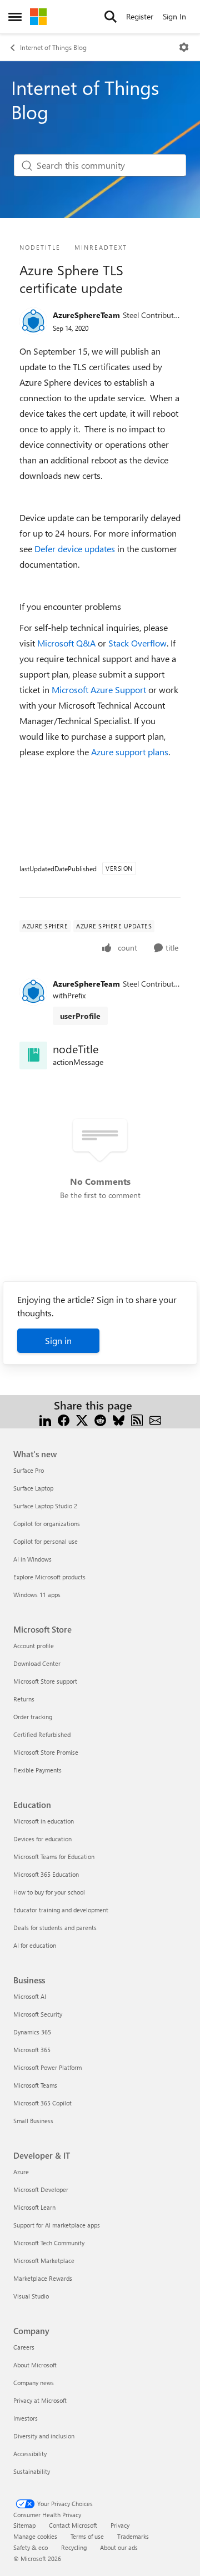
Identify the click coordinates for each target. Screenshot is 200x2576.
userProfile (80, 1016)
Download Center (37, 1663)
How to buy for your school (49, 1892)
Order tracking (33, 1717)
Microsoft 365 (32, 2050)
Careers (24, 2347)
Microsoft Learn (34, 2207)
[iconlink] (33, 1055)
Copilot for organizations (47, 1524)
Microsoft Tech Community (49, 2243)
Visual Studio (31, 2296)
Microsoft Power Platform (47, 2067)
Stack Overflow (137, 643)
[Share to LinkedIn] (45, 1419)
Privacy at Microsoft (40, 2400)
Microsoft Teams (35, 2085)
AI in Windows (32, 1559)
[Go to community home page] (38, 17)
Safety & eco (31, 2547)
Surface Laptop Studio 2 (45, 1506)
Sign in (58, 1340)
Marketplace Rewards (43, 2278)
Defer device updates (75, 549)
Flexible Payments (37, 1770)
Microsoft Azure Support (99, 690)
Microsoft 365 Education (46, 1874)
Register (140, 16)
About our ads (119, 2547)
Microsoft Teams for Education (54, 1857)
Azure (21, 2172)
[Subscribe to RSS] (137, 1419)
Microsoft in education (44, 1821)
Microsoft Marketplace (44, 2261)
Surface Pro (29, 1470)
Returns (24, 1699)
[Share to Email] (155, 1419)
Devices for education (42, 1839)
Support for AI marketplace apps (57, 2225)
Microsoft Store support (45, 1681)
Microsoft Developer (41, 2189)
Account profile (34, 1646)
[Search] (111, 17)
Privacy (120, 2525)
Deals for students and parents (55, 1928)
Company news (34, 2383)
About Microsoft (35, 2365)
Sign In (174, 16)
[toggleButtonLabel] (184, 47)
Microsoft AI (30, 1996)
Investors (26, 2418)
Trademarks (133, 2536)
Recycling (74, 2547)
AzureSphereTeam (86, 315)
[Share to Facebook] (64, 1419)
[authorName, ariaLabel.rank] (33, 321)
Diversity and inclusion (44, 2436)
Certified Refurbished (42, 1734)
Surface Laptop (33, 1488)
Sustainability (32, 2471)
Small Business (33, 2121)
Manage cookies (35, 2536)
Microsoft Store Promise (46, 1752)
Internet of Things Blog (53, 47)
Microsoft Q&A (66, 643)
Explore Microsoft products (49, 1577)
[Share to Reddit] (100, 1419)
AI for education (35, 1945)
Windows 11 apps (37, 1595)
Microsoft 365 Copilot (42, 2103)
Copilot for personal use (46, 1541)
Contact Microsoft (73, 2525)
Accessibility (30, 2454)
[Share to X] (82, 1419)
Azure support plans (130, 752)
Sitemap (24, 2525)
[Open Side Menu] (15, 17)
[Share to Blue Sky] (119, 1419)
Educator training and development (61, 1910)
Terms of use (87, 2536)
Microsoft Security (38, 2014)
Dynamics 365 (32, 2032)
